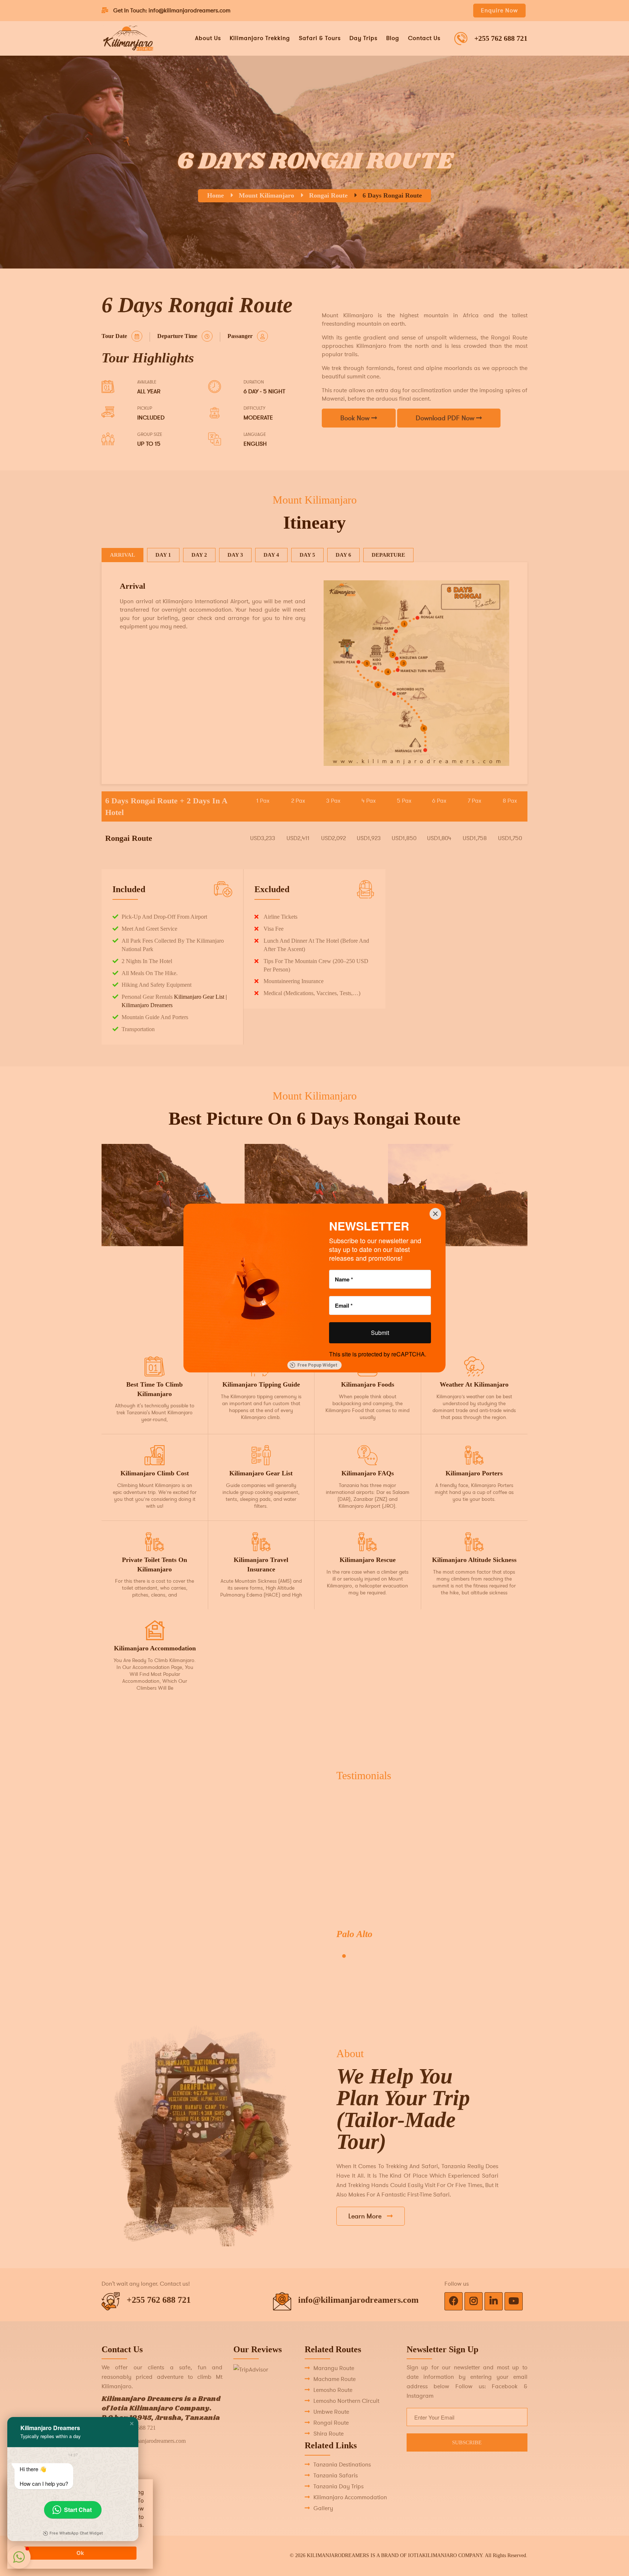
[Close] (435, 1214)
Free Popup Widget (317, 1365)
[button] (132, 2424)
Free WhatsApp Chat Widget (76, 2533)
